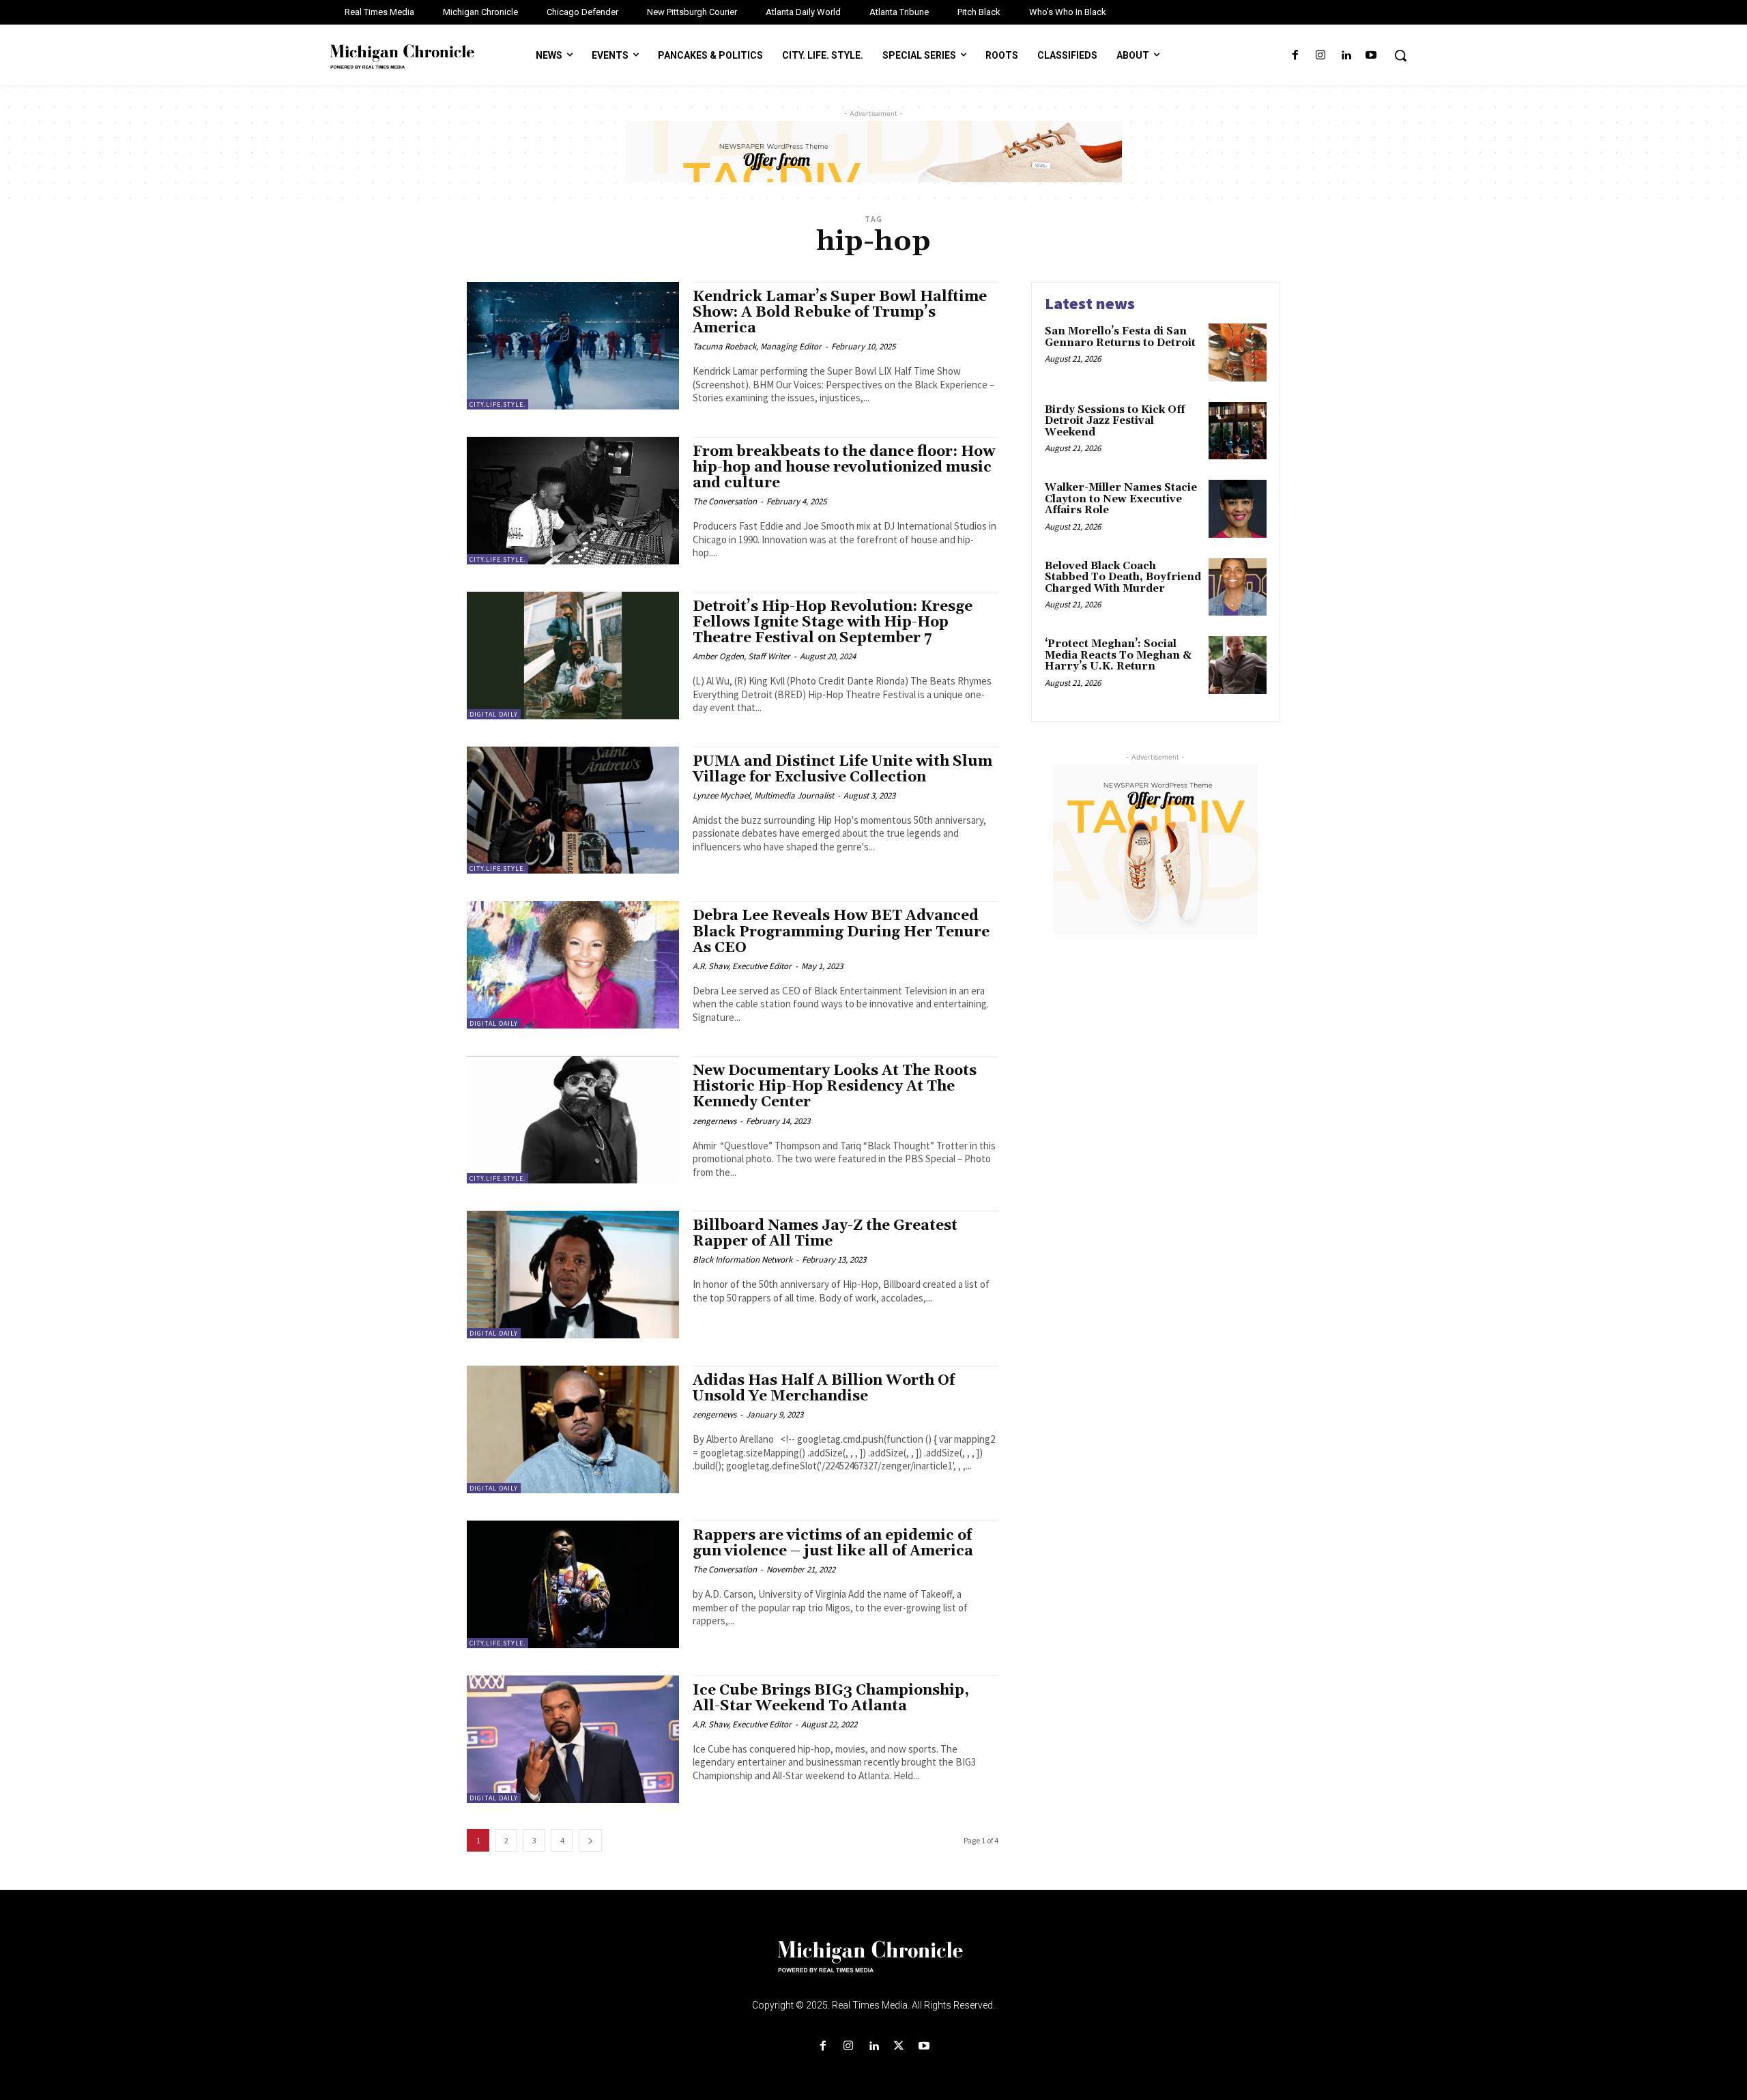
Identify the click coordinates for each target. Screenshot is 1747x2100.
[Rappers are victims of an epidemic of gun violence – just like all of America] (573, 1584)
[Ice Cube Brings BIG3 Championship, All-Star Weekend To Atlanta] (573, 1739)
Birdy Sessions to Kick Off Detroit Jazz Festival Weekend (1115, 421)
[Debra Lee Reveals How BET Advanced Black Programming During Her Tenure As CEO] (573, 965)
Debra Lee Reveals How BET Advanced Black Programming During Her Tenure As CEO (841, 932)
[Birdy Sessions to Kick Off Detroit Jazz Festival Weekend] (1238, 431)
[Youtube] (1371, 56)
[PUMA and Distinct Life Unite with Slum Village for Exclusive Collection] (573, 810)
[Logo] (873, 1965)
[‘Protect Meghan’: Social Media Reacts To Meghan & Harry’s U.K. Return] (1238, 665)
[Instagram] (1320, 56)
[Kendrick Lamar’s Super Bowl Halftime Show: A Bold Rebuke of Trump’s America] (573, 346)
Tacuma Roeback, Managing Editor (757, 346)
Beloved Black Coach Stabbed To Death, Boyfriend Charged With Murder (1123, 577)
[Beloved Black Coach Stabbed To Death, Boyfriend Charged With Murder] (1238, 587)
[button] (1400, 55)
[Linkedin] (1346, 56)
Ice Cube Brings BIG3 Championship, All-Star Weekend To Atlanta (831, 1698)
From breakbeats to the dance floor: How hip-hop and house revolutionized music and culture (844, 468)
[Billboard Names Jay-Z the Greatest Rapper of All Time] (573, 1275)
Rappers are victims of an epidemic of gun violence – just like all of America (833, 1543)
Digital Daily (494, 714)
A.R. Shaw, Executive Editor (742, 966)
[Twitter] (899, 2046)
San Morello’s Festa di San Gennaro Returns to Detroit (1120, 337)
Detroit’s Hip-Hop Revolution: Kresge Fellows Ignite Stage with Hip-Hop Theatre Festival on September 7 (833, 622)
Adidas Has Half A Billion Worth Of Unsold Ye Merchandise (824, 1389)
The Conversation (725, 501)
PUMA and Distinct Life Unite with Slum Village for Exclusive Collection (842, 769)
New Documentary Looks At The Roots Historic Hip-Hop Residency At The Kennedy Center (835, 1087)
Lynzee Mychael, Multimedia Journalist (763, 795)
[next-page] (590, 1840)
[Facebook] (1295, 56)
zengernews (714, 1121)
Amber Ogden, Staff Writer (741, 656)
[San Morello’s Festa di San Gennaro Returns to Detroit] (1238, 353)
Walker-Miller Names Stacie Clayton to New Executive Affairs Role (1121, 499)
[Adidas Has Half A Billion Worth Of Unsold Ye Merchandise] (573, 1429)
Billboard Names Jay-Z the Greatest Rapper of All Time (825, 1234)
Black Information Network (742, 1260)
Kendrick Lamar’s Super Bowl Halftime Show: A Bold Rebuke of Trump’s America (840, 313)
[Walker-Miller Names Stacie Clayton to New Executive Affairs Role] (1238, 509)
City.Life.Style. (497, 404)
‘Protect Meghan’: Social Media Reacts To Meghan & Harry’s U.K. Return (1118, 655)
